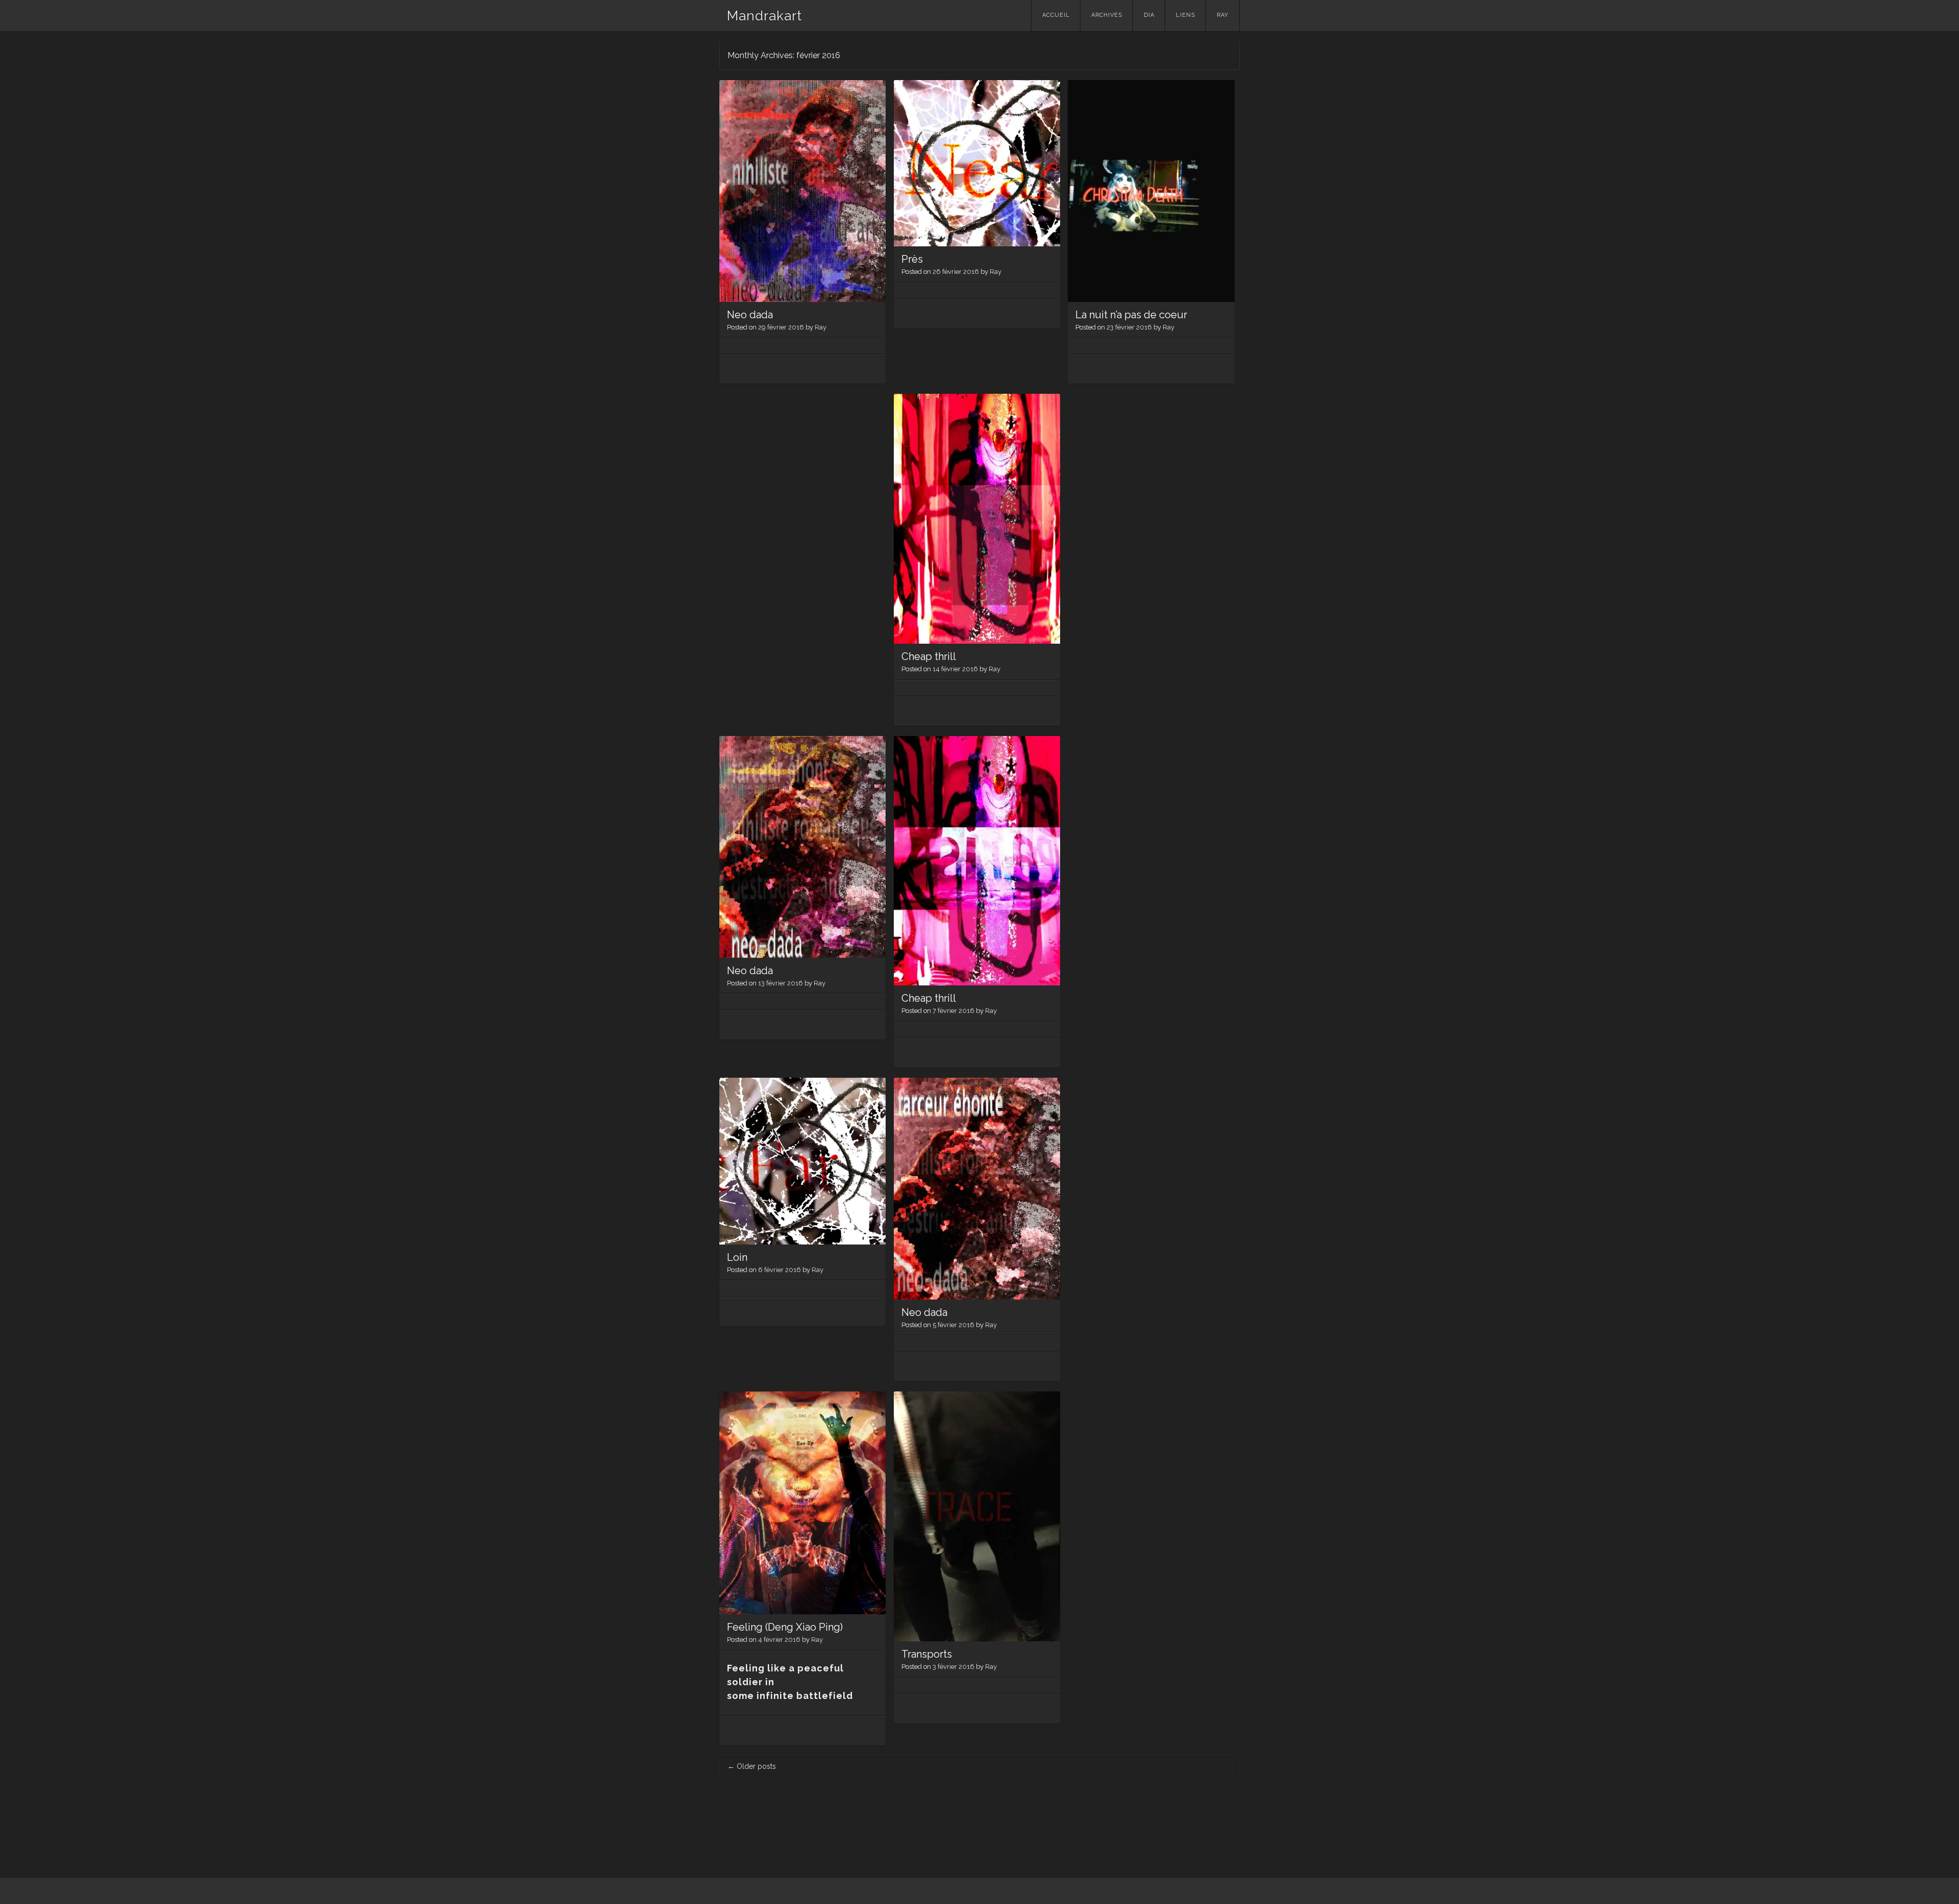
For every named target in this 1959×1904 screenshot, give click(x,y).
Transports (927, 1654)
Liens (1186, 15)
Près (912, 259)
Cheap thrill (929, 656)
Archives (1107, 15)
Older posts (752, 1766)
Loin (737, 1257)
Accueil (1056, 15)
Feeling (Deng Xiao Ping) (785, 1627)
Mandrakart (764, 16)
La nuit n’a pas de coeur (1131, 315)
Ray (1223, 15)
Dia (1149, 15)
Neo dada (750, 315)
